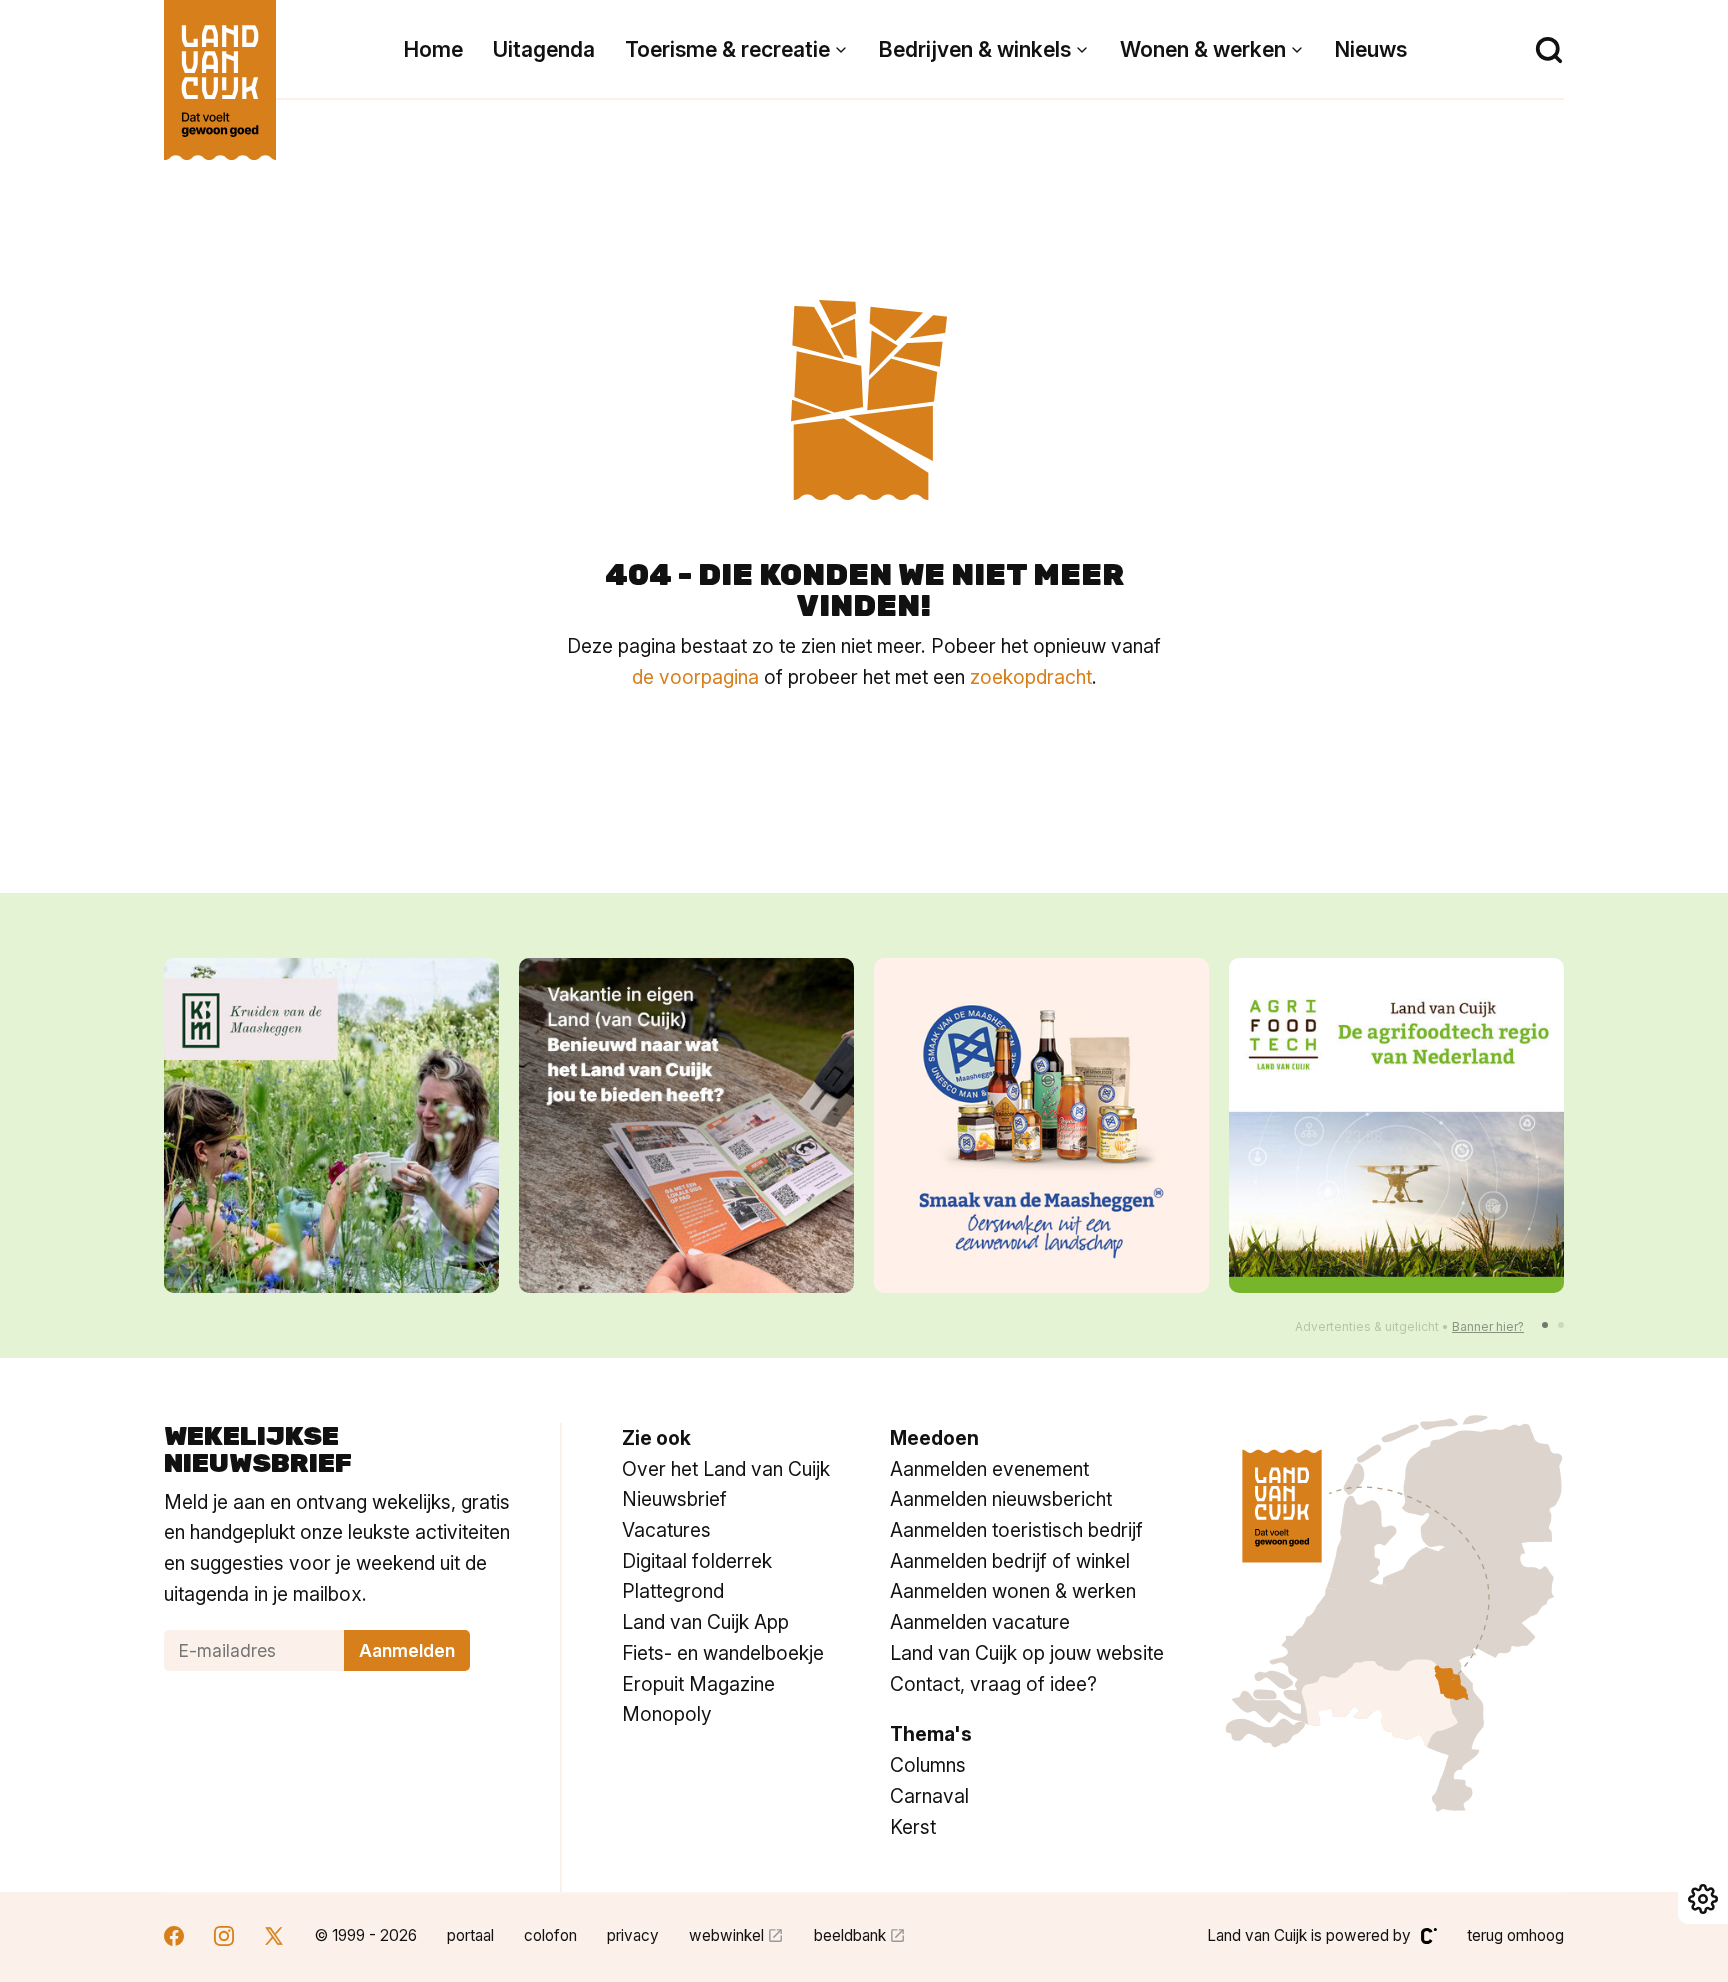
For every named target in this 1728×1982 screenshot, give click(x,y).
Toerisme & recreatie (727, 49)
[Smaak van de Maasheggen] (1041, 1125)
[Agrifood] (1396, 1125)
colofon (550, 1935)
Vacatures (666, 1530)
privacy (633, 1935)
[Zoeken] (1549, 50)
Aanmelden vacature (980, 1622)
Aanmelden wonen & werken (1013, 1591)
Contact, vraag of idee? (993, 1684)
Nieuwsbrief (674, 1499)
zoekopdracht (1031, 677)
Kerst (913, 1827)
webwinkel (726, 1935)
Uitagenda (544, 49)
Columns (928, 1765)
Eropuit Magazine (698, 1684)
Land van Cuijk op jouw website (1027, 1653)
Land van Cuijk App (705, 1622)
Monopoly (667, 1714)
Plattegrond (673, 1591)
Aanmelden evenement (989, 1469)
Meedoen (934, 1438)
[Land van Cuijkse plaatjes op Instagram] (224, 1938)
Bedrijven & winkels (975, 49)
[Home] (220, 70)
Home (433, 49)
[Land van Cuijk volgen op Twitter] (274, 1938)
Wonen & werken (1203, 49)
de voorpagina (695, 677)
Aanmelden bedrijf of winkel (1010, 1561)
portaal (470, 1935)
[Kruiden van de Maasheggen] (331, 1125)
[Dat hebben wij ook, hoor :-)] (686, 1125)
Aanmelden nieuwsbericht (1001, 1499)
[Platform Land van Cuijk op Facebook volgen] (174, 1938)
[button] (1545, 1325)
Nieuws (1371, 49)
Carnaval (929, 1796)
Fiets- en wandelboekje (723, 1653)
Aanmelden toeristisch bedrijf (1016, 1530)
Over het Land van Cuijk (726, 1469)
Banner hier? (1488, 1326)
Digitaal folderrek (697, 1561)
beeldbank (850, 1935)
